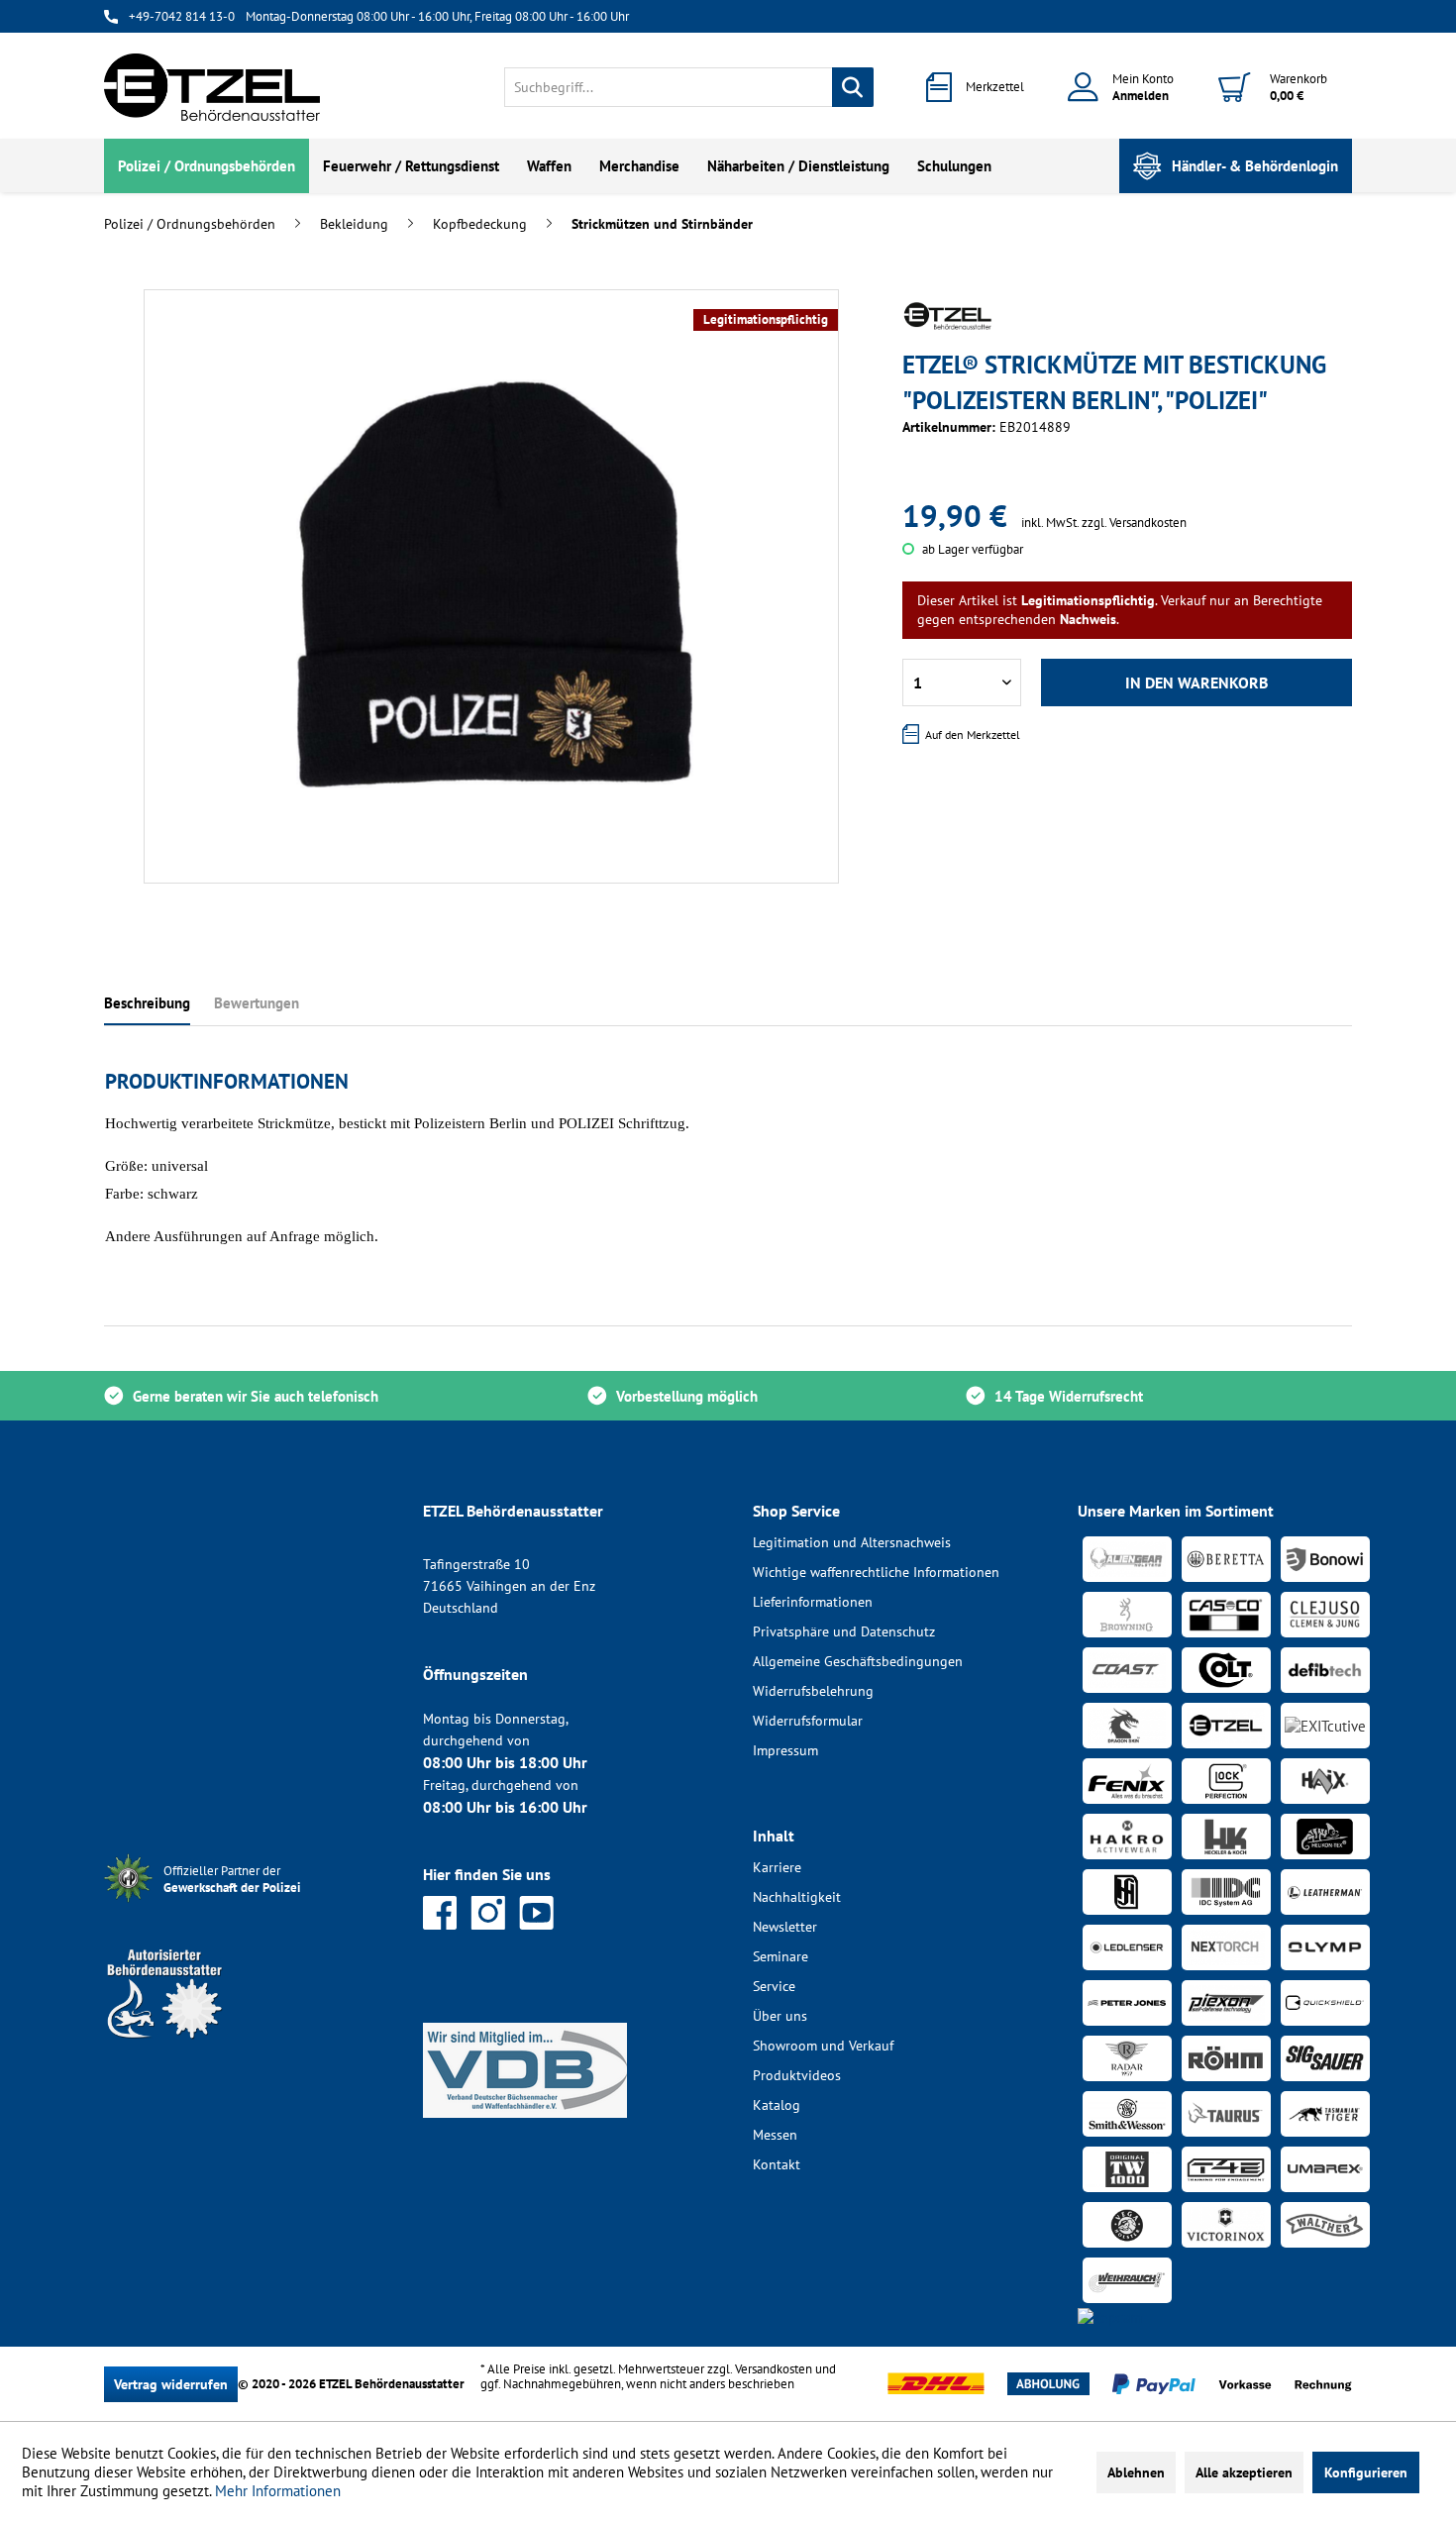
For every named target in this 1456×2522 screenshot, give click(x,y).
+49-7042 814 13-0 (182, 16)
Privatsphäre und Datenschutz (844, 1631)
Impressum (785, 1750)
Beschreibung (147, 1003)
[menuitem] (689, 87)
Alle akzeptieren (1244, 2472)
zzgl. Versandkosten (1134, 523)
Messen (775, 2135)
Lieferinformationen (813, 1602)
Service (774, 1986)
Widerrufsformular (808, 1721)
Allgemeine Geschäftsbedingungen (858, 1661)
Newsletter (785, 1927)
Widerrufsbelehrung (813, 1691)
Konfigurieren (1366, 2472)
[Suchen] (853, 87)
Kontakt (777, 2164)
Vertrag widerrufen (171, 2384)
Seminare (780, 1956)
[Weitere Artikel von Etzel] (947, 316)
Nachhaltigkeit (797, 1897)
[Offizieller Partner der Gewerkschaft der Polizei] (248, 1904)
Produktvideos (797, 2075)
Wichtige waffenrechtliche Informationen (876, 1572)
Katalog (777, 2105)
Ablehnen (1136, 2472)
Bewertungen (257, 1003)
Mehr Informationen (278, 2491)
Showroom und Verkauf (823, 2046)
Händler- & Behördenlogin (1255, 166)
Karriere (777, 1867)
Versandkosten (774, 2369)
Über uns (780, 2016)
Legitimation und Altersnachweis (852, 1542)
